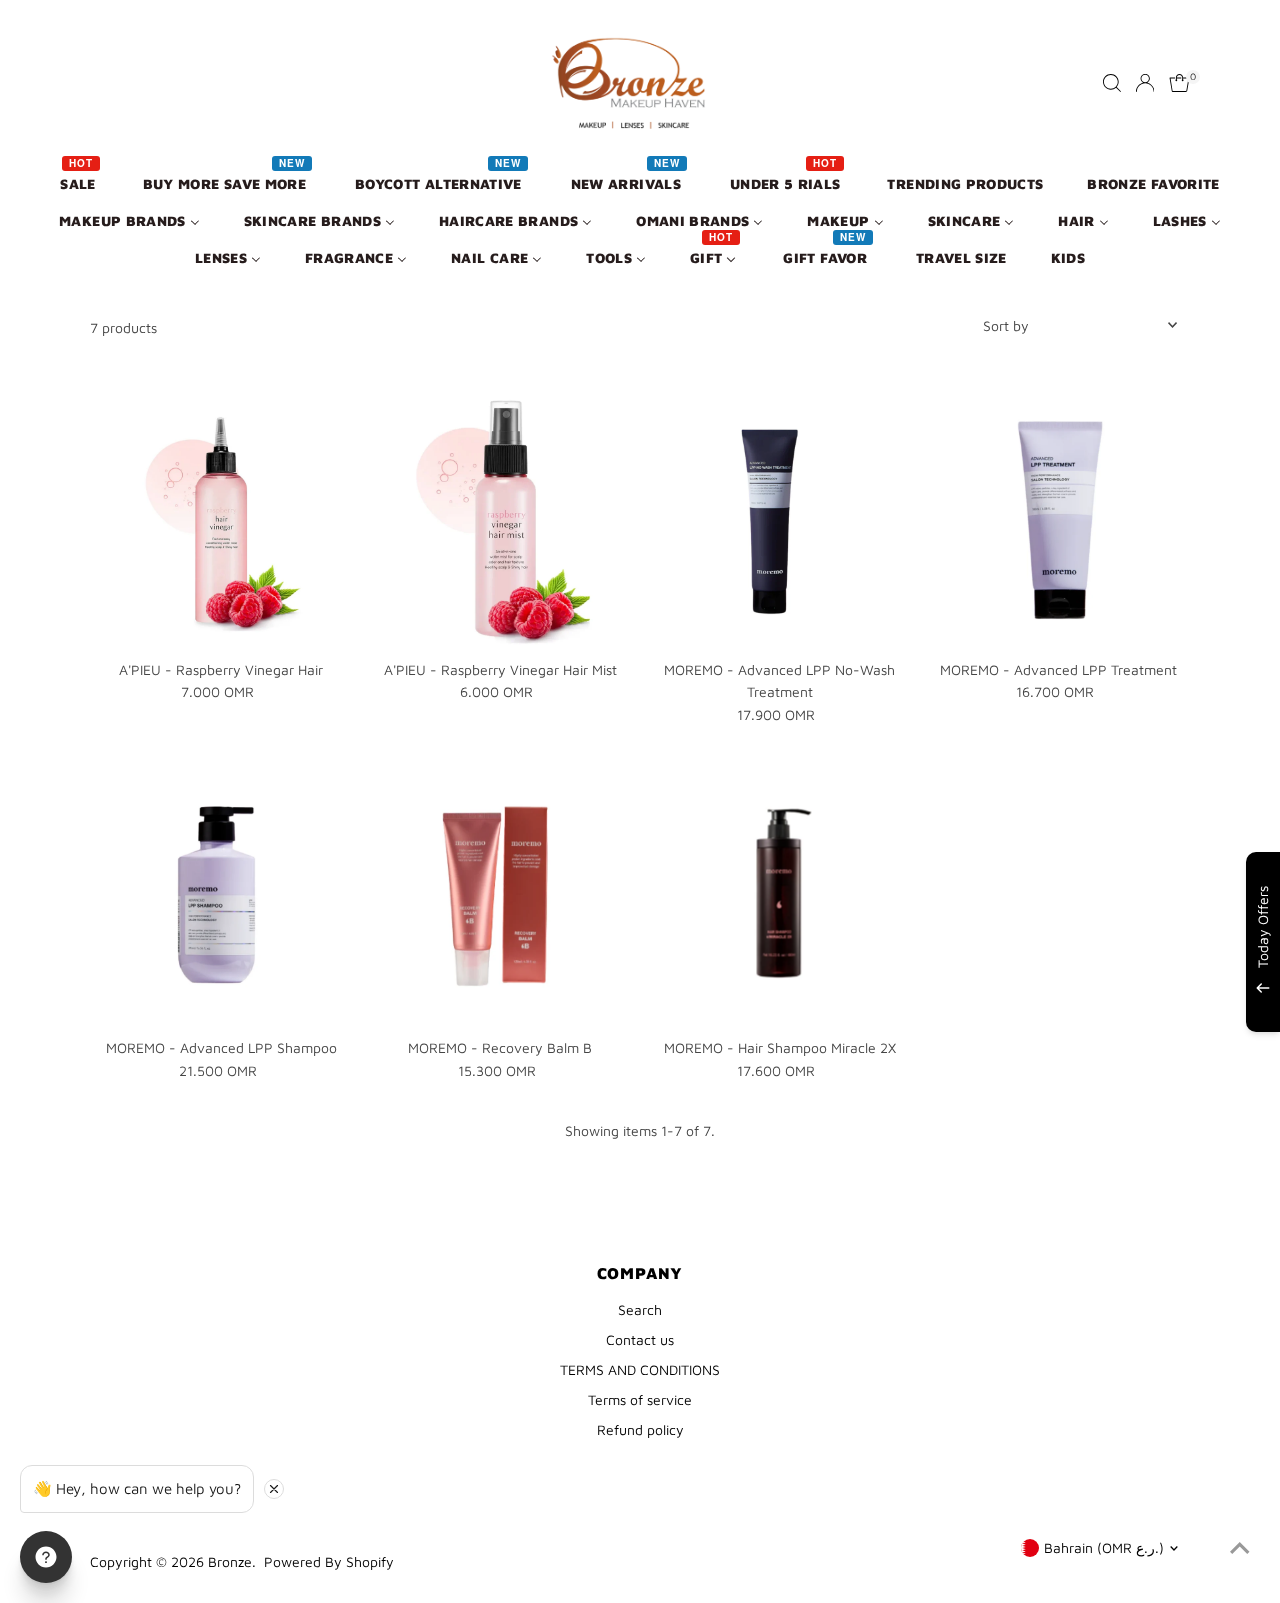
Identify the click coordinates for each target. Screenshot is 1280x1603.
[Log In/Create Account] (1145, 83)
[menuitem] (79, 182)
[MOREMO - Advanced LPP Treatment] (1058, 519)
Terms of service (640, 1399)
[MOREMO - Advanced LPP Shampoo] (221, 897)
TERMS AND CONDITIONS (640, 1369)
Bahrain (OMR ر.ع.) (1104, 1547)
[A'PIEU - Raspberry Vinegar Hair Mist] (500, 519)
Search (640, 1309)
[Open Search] (1112, 83)
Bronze (230, 1561)
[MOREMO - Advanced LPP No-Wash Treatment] (779, 519)
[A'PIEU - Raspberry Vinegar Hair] (221, 519)
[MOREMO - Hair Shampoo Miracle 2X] (779, 897)
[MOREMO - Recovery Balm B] (500, 897)
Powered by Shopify (329, 1561)
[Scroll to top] (1240, 1548)
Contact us (640, 1339)
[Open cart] (1179, 83)
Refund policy (640, 1429)
